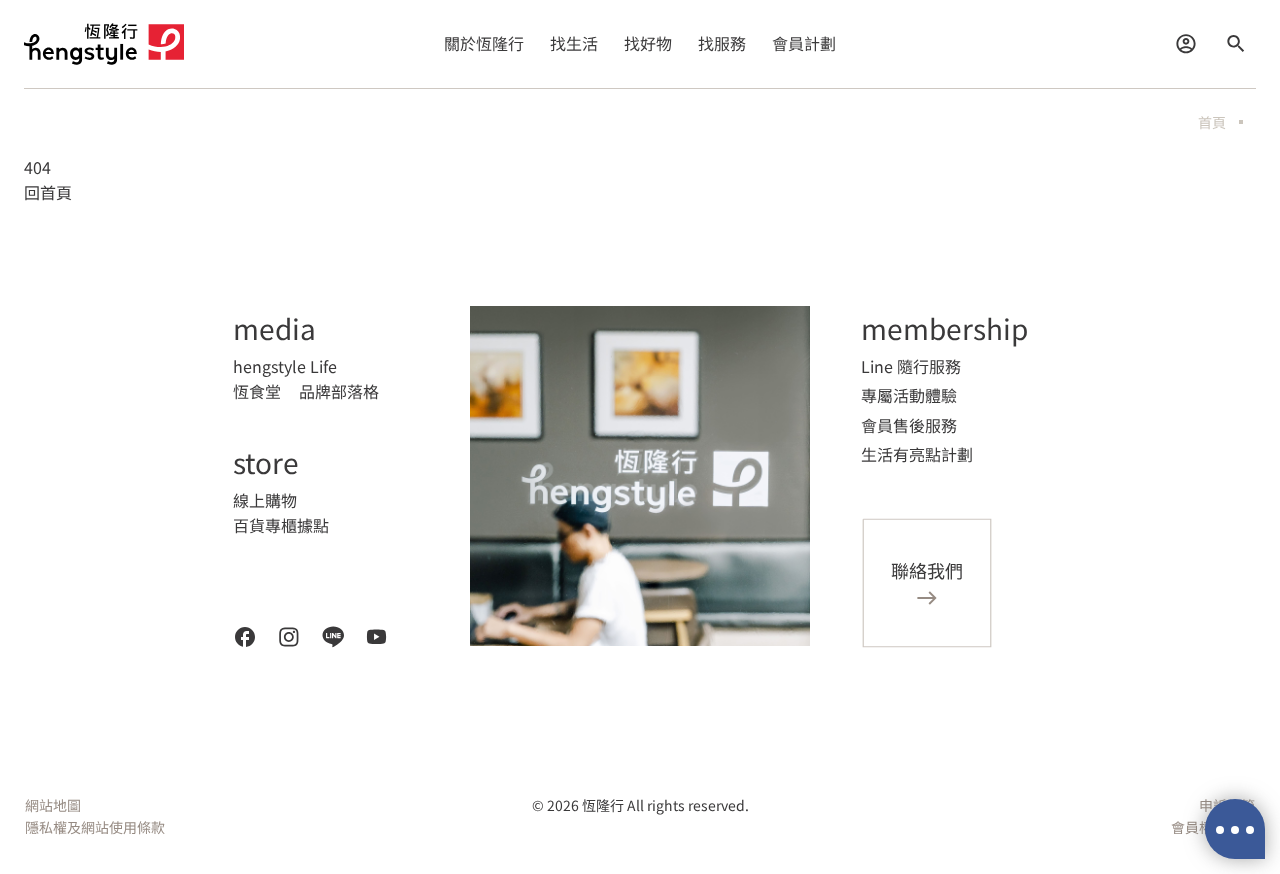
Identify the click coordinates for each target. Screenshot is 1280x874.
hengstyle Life (285, 366)
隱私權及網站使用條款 (95, 827)
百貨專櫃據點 (281, 525)
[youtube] (377, 637)
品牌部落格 (339, 391)
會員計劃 (804, 43)
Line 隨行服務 (911, 366)
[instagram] (289, 637)
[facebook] (245, 637)
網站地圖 (53, 805)
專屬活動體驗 (909, 395)
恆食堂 (257, 391)
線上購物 (265, 500)
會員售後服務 (909, 425)
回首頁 (48, 192)
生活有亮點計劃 (917, 454)
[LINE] (333, 637)
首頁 (1212, 122)
